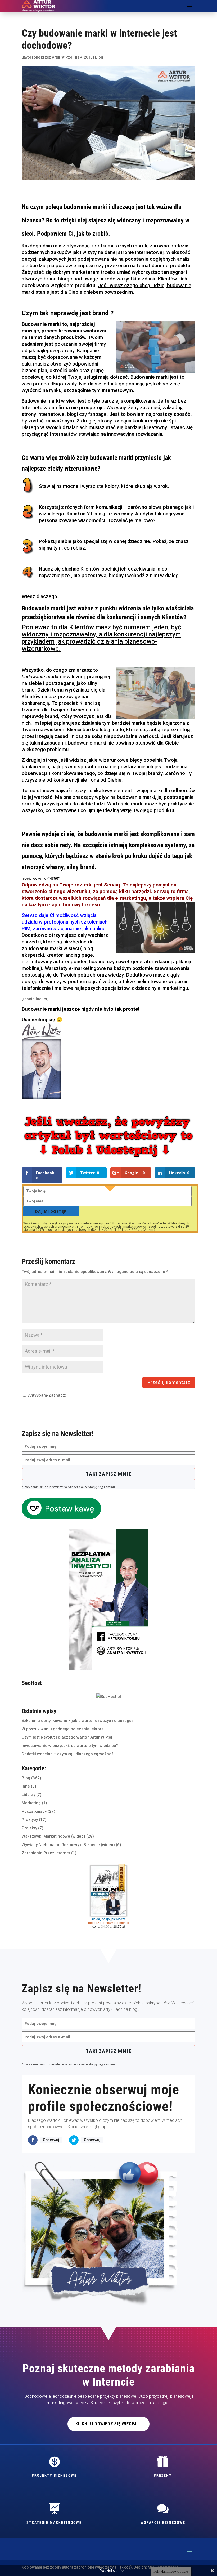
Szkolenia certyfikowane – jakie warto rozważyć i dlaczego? (78, 1721)
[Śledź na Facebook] (33, 2140)
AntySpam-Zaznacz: (46, 1395)
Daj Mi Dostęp (51, 1211)
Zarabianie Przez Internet (46, 1853)
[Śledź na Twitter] (74, 2140)
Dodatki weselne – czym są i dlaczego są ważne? (68, 1754)
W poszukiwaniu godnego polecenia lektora (63, 1729)
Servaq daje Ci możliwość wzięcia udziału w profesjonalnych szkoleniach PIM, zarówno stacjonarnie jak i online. (65, 922)
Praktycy (30, 1820)
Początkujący (34, 1811)
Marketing (31, 1803)
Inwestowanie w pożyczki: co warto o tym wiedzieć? (70, 1746)
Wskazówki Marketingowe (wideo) (53, 1836)
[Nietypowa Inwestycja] (108, 1669)
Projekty (29, 1828)
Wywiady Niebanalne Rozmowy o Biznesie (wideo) (68, 1845)
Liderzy (28, 1795)
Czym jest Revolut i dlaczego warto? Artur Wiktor (67, 1737)
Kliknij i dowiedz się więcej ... (108, 2424)
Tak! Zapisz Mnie (109, 1474)
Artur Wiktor (62, 57)
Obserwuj (51, 2140)
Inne (26, 1786)
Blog (99, 57)
